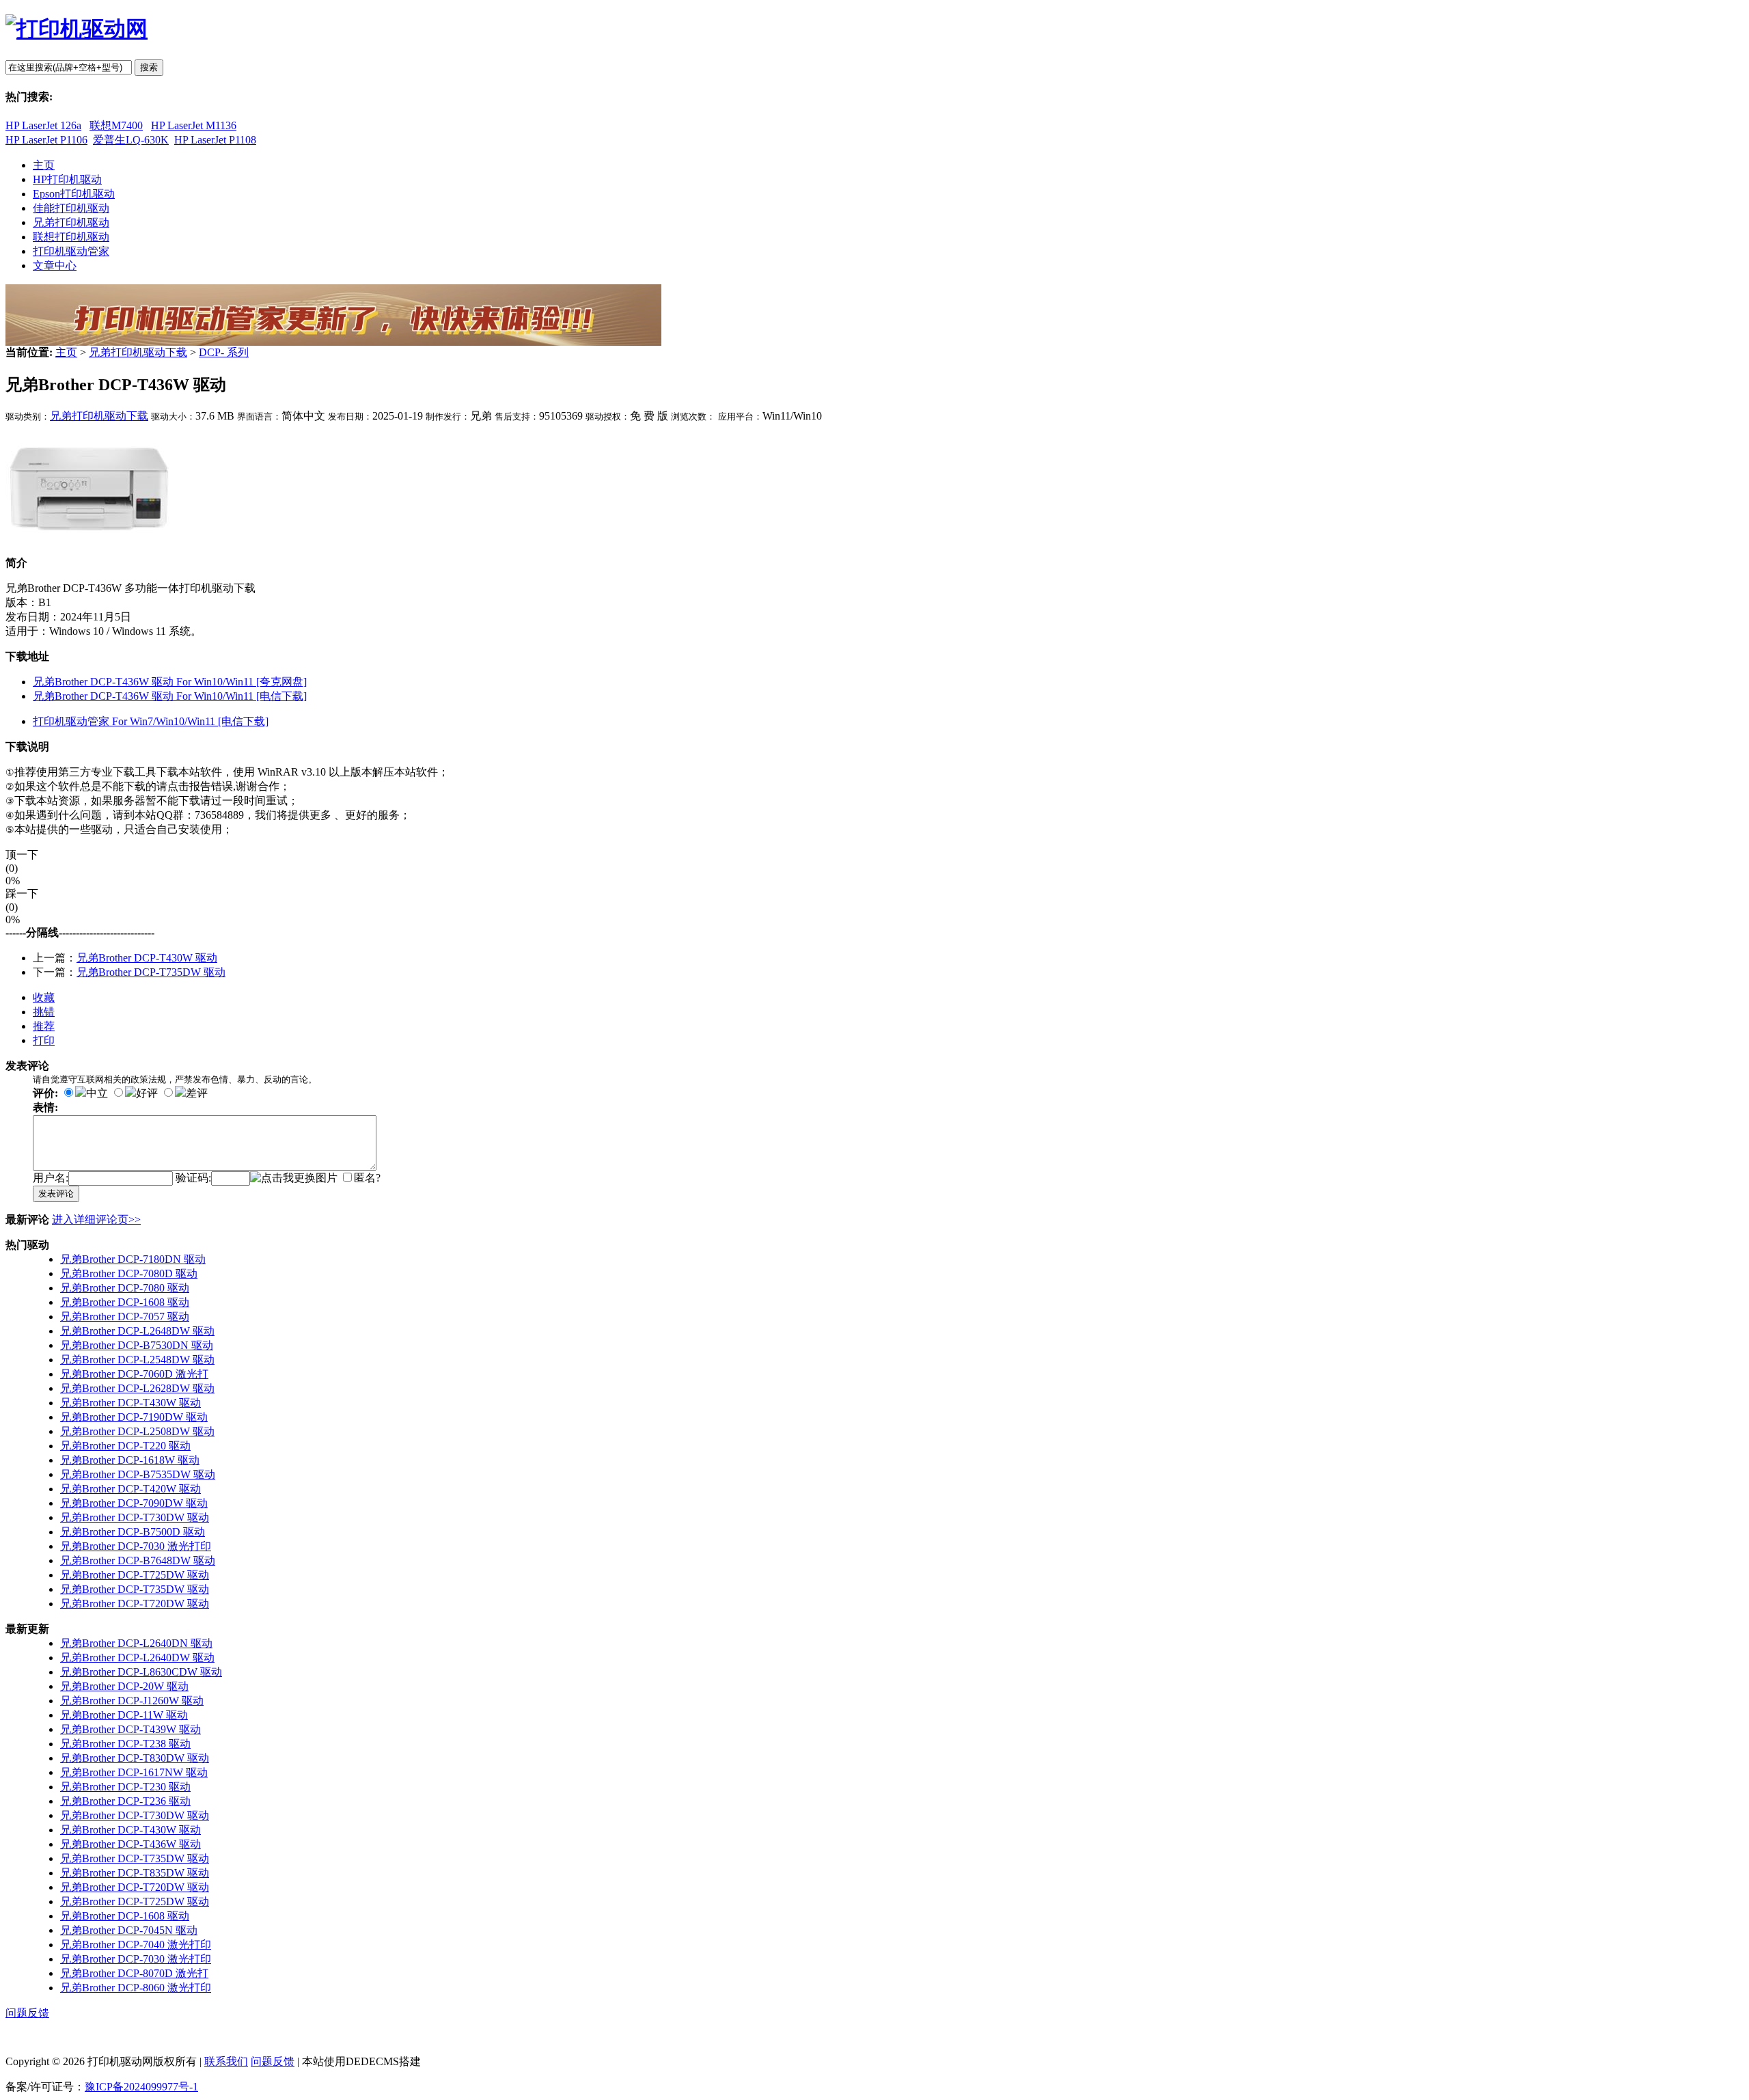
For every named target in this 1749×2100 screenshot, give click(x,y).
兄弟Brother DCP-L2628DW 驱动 (137, 1388)
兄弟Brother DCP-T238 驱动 (125, 1744)
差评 (197, 1093)
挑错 (44, 1012)
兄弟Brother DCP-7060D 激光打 (134, 1374)
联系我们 (226, 2061)
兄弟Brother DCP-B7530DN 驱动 (137, 1345)
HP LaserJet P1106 (46, 140)
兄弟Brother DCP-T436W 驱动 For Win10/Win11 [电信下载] (170, 696)
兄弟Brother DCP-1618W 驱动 (130, 1460)
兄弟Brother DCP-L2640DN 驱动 (136, 1643)
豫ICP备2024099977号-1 (141, 2087)
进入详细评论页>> (96, 1219)
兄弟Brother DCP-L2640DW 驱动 (137, 1658)
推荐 (44, 1026)
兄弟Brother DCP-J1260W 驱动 (132, 1701)
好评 (147, 1093)
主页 (66, 352)
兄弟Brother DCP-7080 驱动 (125, 1288)
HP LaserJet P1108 (215, 140)
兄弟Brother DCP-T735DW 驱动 (151, 972)
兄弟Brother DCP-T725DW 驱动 (135, 1575)
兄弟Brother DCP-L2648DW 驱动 (137, 1331)
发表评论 (56, 1194)
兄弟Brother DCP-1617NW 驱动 (134, 1772)
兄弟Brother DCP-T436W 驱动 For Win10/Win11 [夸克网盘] (170, 682)
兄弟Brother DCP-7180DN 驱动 (133, 1259)
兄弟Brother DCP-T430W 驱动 (147, 958)
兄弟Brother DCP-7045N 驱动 (129, 1930)
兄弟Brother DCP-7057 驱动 (125, 1317)
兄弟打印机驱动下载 (138, 352)
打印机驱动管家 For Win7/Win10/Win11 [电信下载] (151, 721)
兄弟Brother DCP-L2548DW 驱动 (137, 1360)
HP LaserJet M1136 (194, 125)
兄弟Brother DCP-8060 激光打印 (136, 1988)
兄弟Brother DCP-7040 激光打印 (136, 1945)
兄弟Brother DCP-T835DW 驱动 (135, 1873)
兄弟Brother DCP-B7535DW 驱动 (138, 1474)
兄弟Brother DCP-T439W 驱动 (130, 1729)
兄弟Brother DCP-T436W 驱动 (130, 1844)
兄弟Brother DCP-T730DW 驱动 (135, 1517)
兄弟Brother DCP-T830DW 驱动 (135, 1758)
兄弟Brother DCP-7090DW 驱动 (134, 1503)
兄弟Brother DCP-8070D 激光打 (134, 1973)
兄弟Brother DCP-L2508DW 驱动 (137, 1431)
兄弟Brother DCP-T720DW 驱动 (135, 1604)
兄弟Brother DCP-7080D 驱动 (129, 1273)
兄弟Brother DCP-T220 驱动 (125, 1446)
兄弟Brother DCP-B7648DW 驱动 (138, 1560)
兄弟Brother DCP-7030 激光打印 (136, 1546)
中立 (97, 1093)
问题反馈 (27, 2013)
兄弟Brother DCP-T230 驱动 (125, 1787)
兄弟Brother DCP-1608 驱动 (125, 1302)
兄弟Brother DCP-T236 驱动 (125, 1801)
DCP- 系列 (224, 352)
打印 (44, 1040)
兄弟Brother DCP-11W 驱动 (124, 1715)
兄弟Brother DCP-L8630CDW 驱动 (141, 1672)
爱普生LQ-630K (131, 140)
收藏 (44, 997)
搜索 (149, 67)
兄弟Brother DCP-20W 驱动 (124, 1686)
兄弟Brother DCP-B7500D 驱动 (133, 1532)
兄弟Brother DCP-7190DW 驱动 (134, 1417)
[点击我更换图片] (294, 1178)
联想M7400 (116, 125)
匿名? (367, 1178)
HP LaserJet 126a (43, 125)
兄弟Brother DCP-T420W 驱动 (130, 1489)
